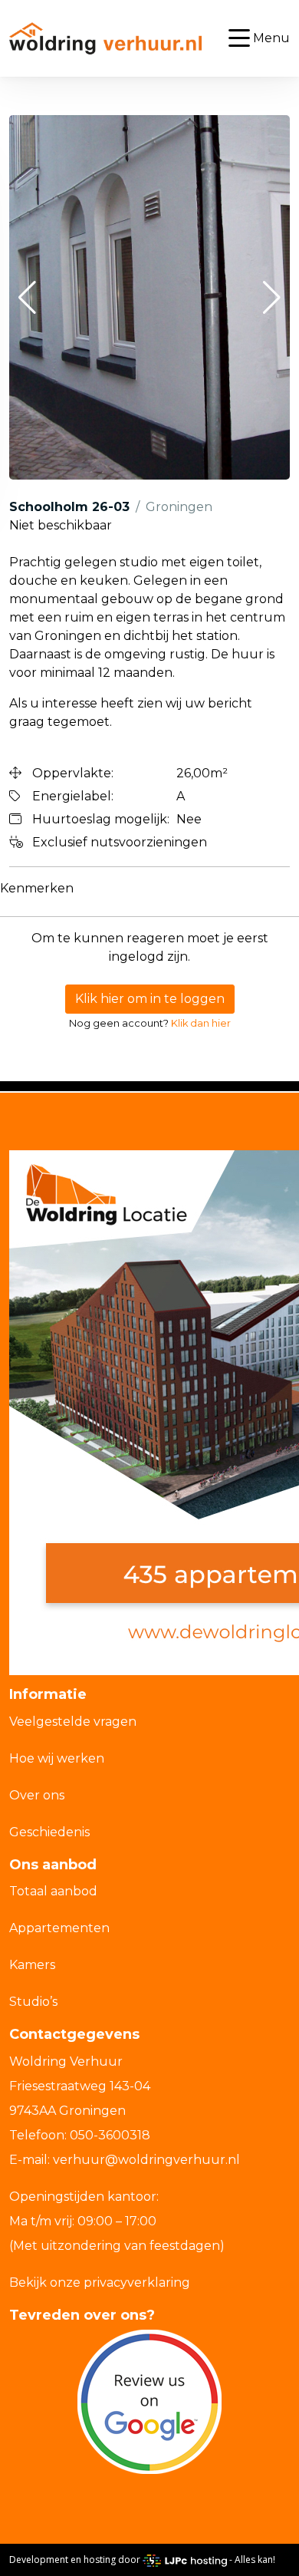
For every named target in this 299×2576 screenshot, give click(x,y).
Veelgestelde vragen (73, 1722)
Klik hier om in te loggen (150, 999)
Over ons (37, 1795)
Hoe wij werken (57, 1758)
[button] (27, 298)
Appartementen (59, 1928)
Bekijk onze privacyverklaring (100, 2282)
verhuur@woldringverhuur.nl (146, 2160)
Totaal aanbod (53, 1891)
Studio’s (33, 2002)
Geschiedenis (49, 1832)
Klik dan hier (201, 1023)
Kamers (32, 1965)
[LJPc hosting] (185, 2560)
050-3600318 (110, 2135)
